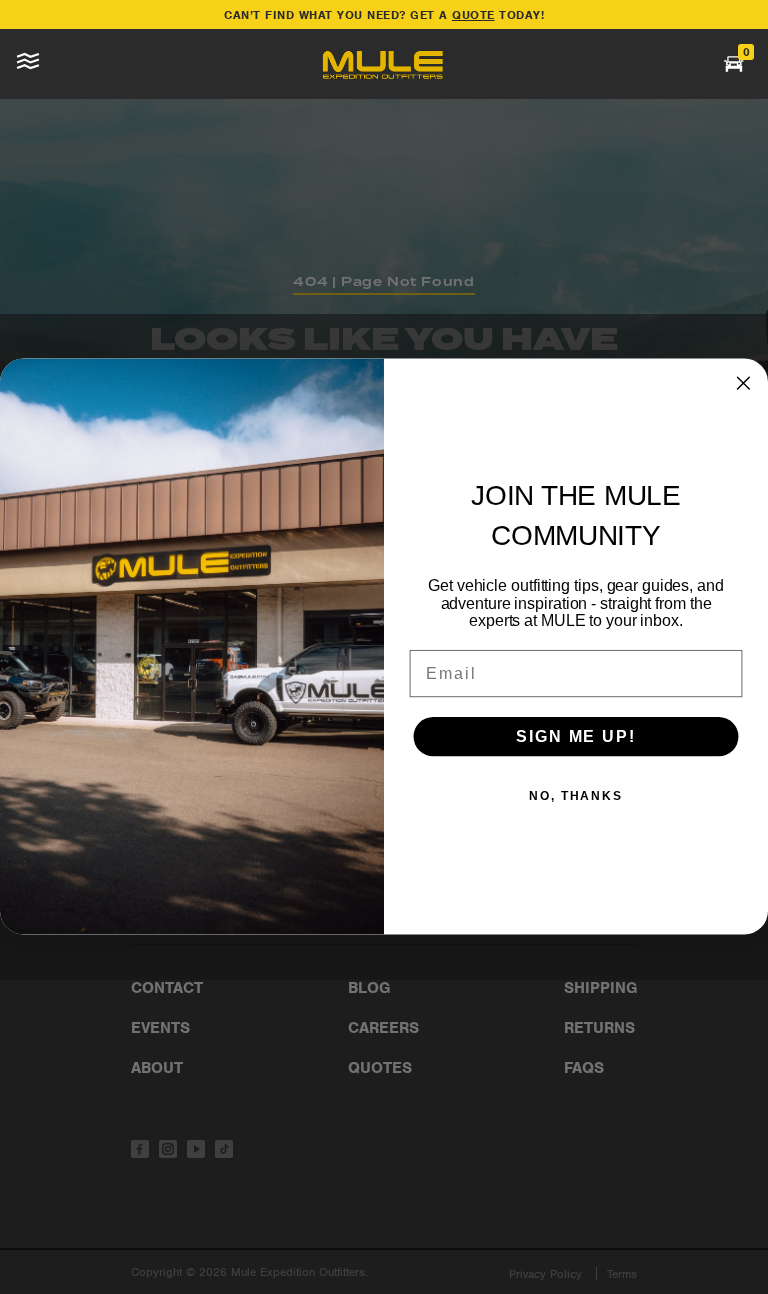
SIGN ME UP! (575, 736)
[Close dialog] (744, 384)
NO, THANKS (576, 796)
